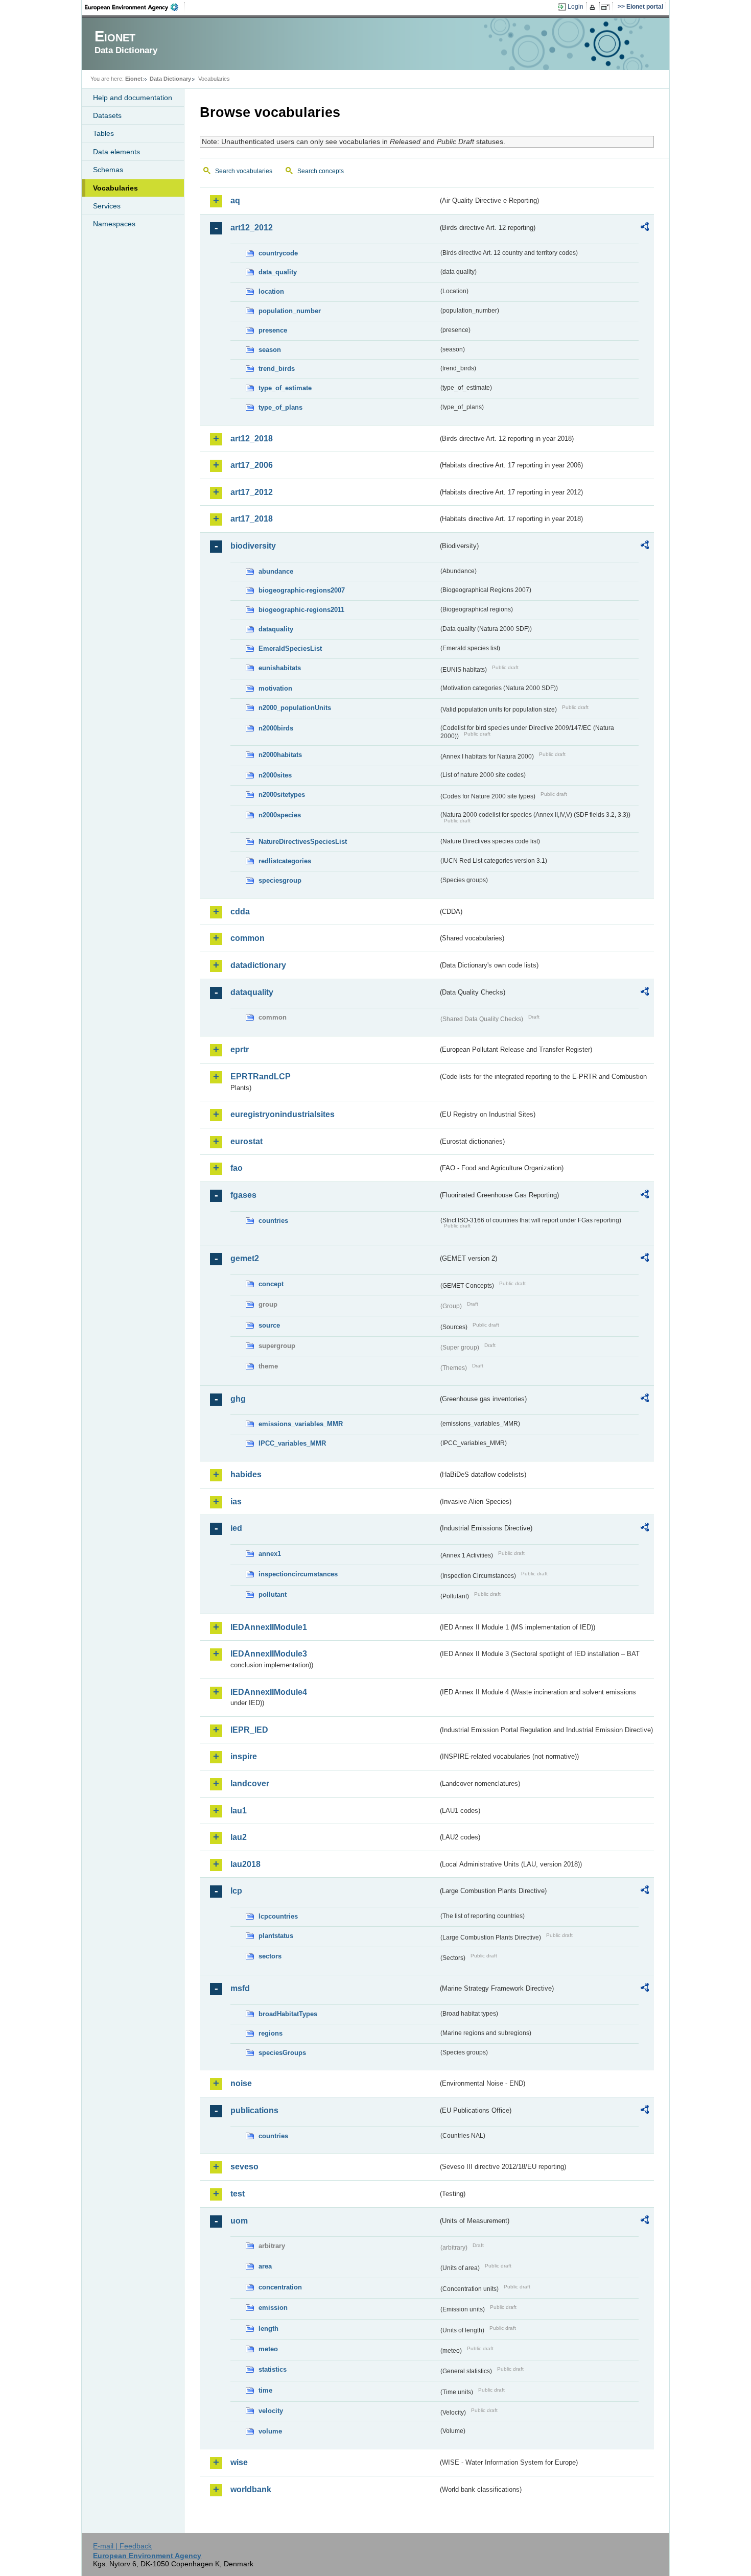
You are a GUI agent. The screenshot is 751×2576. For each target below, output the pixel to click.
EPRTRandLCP (261, 1077)
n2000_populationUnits (295, 708)
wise (239, 2462)
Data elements (116, 152)
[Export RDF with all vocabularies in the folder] (645, 228)
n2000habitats (280, 755)
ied (236, 1528)
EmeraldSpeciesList (290, 648)
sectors (270, 1956)
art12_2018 (252, 439)
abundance (276, 571)
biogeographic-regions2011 (301, 610)
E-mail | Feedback (122, 2546)
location (271, 291)
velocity (271, 2411)
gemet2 (245, 1258)
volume (270, 2431)
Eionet (134, 79)
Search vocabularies (244, 171)
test (238, 2194)
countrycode (278, 253)
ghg (238, 1399)
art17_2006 (252, 465)
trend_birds (277, 369)
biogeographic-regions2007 (302, 590)
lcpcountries (278, 1916)
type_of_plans (280, 407)
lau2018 (245, 1864)
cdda (240, 912)
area (265, 2266)
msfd (240, 1988)
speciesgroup (280, 880)
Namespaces (114, 224)
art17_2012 (252, 492)
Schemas (108, 170)
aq (235, 200)
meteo (268, 2349)
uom (239, 2221)
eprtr (240, 1049)
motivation (275, 688)
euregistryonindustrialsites (283, 1114)
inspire (244, 1756)
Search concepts (321, 171)
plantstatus (276, 1936)
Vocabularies (115, 188)
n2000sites (275, 775)
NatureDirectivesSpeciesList (303, 842)
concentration (280, 2287)
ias (236, 1502)
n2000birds (276, 728)
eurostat (247, 1141)
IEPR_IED (249, 1730)
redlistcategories (285, 861)
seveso (244, 2167)
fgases (243, 1195)
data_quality (278, 272)
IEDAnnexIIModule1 (269, 1627)
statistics (273, 2369)
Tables (103, 133)
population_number (290, 311)
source (269, 1325)
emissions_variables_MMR (301, 1424)
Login (576, 7)
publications (254, 2110)
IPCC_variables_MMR (292, 1443)
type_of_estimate (285, 388)
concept (271, 1284)
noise (241, 2083)
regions (271, 2033)
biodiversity (253, 546)
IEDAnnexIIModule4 (269, 1692)
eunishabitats (280, 668)
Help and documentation (133, 98)
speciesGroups (282, 2053)
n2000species (280, 815)
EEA (135, 7)
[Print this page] (594, 7)
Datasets (107, 115)
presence (273, 330)
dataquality (276, 629)
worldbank (251, 2489)
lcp (236, 1891)
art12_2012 (252, 228)
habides (246, 1474)
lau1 (239, 1811)
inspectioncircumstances (298, 1574)
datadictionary (258, 965)
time (265, 2390)
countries (273, 1221)
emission (273, 2308)
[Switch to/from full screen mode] (607, 7)
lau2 (239, 1837)
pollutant (273, 1594)
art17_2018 (252, 519)
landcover (250, 1783)
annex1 (270, 1554)
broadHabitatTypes (288, 2014)
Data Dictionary (170, 79)
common (248, 938)
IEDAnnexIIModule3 (269, 1654)
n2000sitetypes (282, 795)
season (270, 350)
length (268, 2329)
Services (107, 206)
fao (237, 1168)
